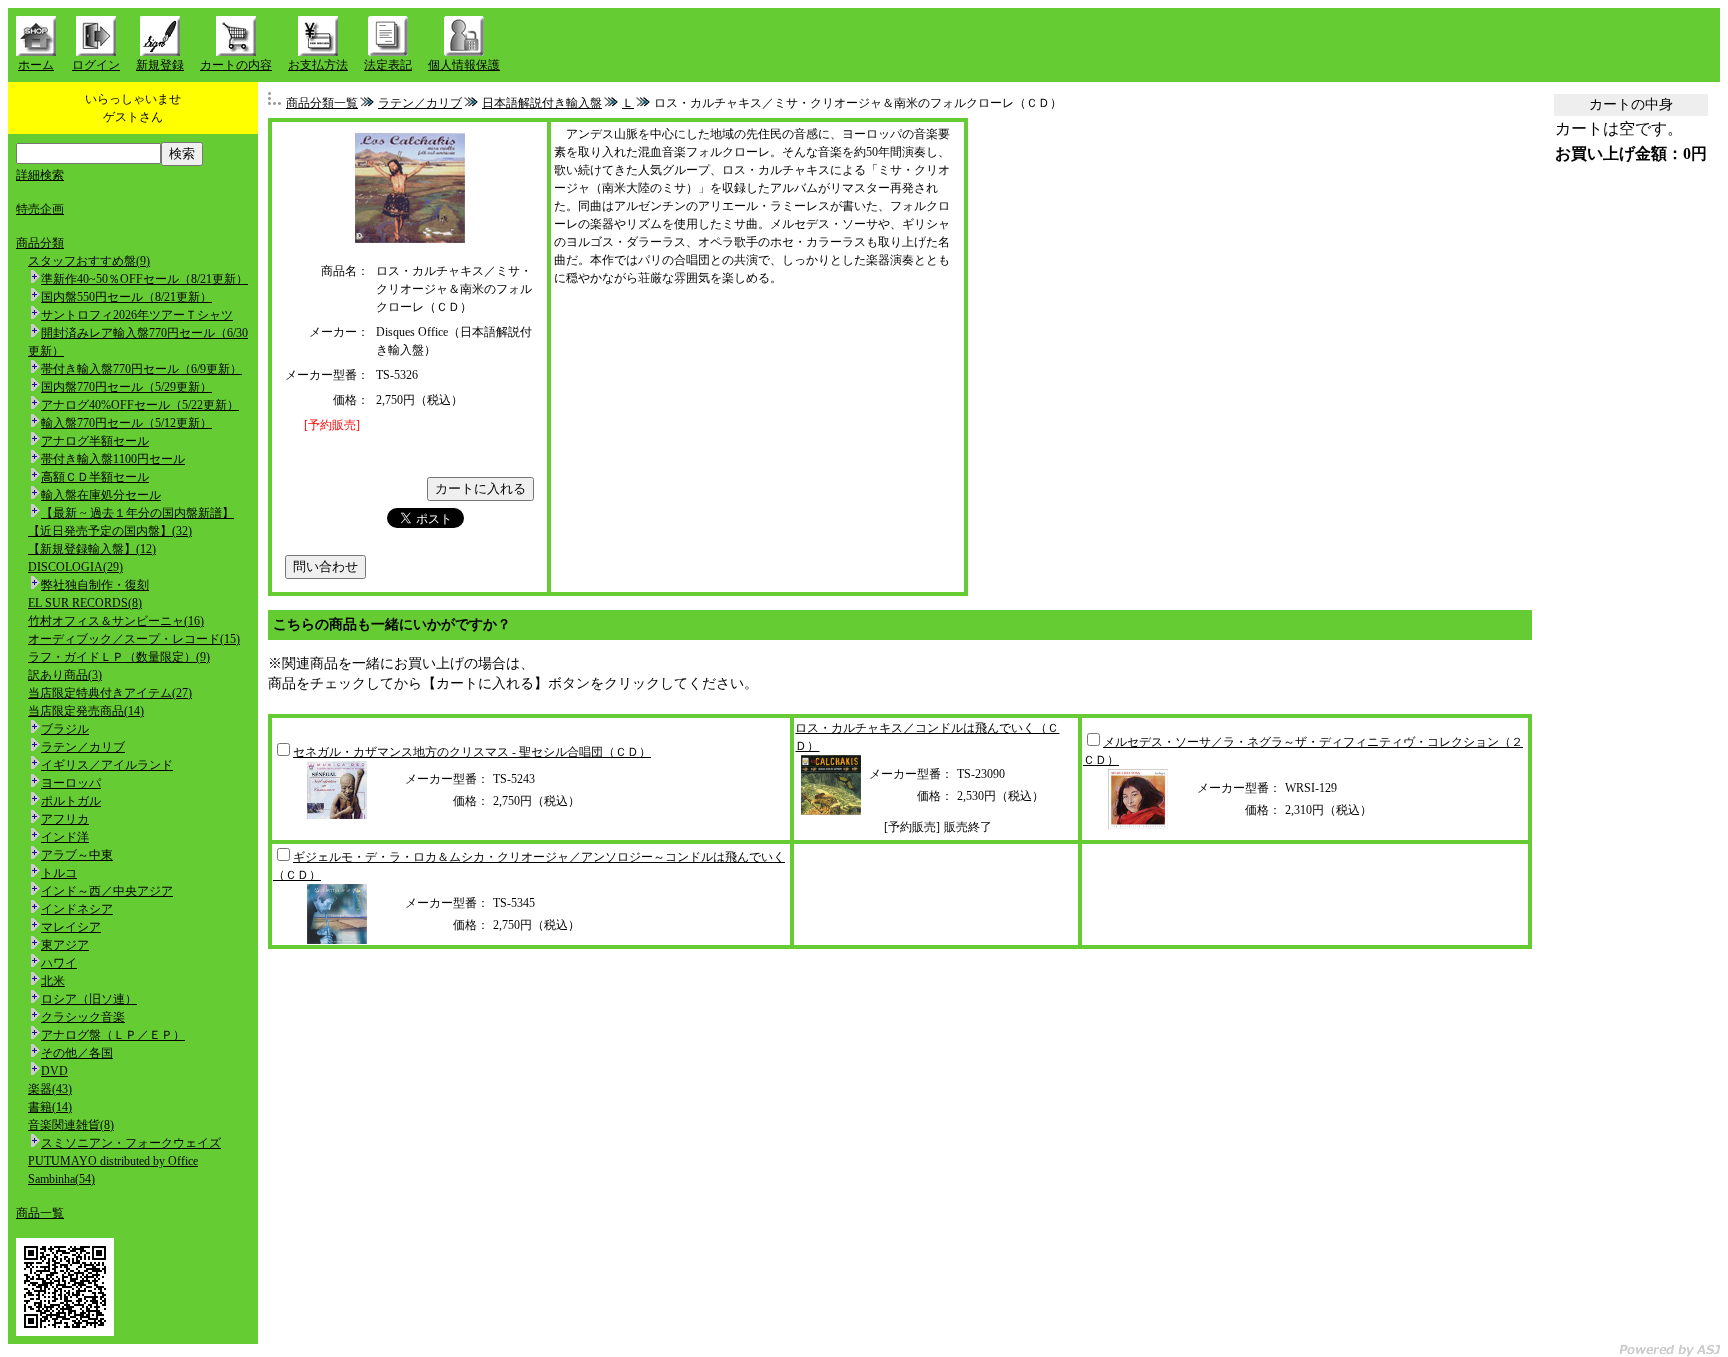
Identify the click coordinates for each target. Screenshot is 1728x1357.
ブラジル (65, 729)
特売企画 (40, 209)
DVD (54, 1071)
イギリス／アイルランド (107, 765)
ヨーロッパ (71, 783)
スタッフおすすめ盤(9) (89, 261)
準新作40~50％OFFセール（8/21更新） (144, 279)
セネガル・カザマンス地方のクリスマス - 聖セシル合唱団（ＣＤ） (472, 752)
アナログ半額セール (95, 441)
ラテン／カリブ (83, 747)
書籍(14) (50, 1107)
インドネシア (77, 909)
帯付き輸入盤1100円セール (113, 459)
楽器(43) (50, 1089)
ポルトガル (71, 801)
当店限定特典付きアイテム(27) (110, 693)
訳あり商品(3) (65, 675)
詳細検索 (40, 175)
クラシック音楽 (83, 1017)
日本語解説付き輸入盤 (542, 103)
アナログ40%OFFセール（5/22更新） (140, 405)
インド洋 (65, 837)
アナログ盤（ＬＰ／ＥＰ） (113, 1035)
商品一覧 (40, 1213)
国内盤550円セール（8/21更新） (126, 297)
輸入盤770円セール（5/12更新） (126, 423)
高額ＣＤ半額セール (95, 477)
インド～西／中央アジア (107, 891)
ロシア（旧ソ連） (89, 999)
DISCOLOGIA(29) (75, 567)
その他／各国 (77, 1053)
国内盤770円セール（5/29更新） (126, 387)
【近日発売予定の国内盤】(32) (110, 531)
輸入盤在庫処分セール (101, 495)
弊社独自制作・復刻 (95, 585)
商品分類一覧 (322, 103)
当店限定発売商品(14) (86, 711)
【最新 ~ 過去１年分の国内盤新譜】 (137, 513)
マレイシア (71, 927)
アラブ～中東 (77, 855)
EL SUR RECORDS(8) (85, 603)
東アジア (65, 945)
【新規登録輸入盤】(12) (92, 549)
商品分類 (40, 243)
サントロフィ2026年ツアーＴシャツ (137, 315)
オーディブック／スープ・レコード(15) (134, 639)
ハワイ (59, 963)
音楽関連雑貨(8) (71, 1125)
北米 (53, 981)
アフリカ (65, 819)
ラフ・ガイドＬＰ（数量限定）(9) (119, 657)
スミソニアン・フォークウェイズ (131, 1143)
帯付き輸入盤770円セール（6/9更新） (141, 369)
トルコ (59, 873)
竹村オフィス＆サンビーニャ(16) (116, 621)
